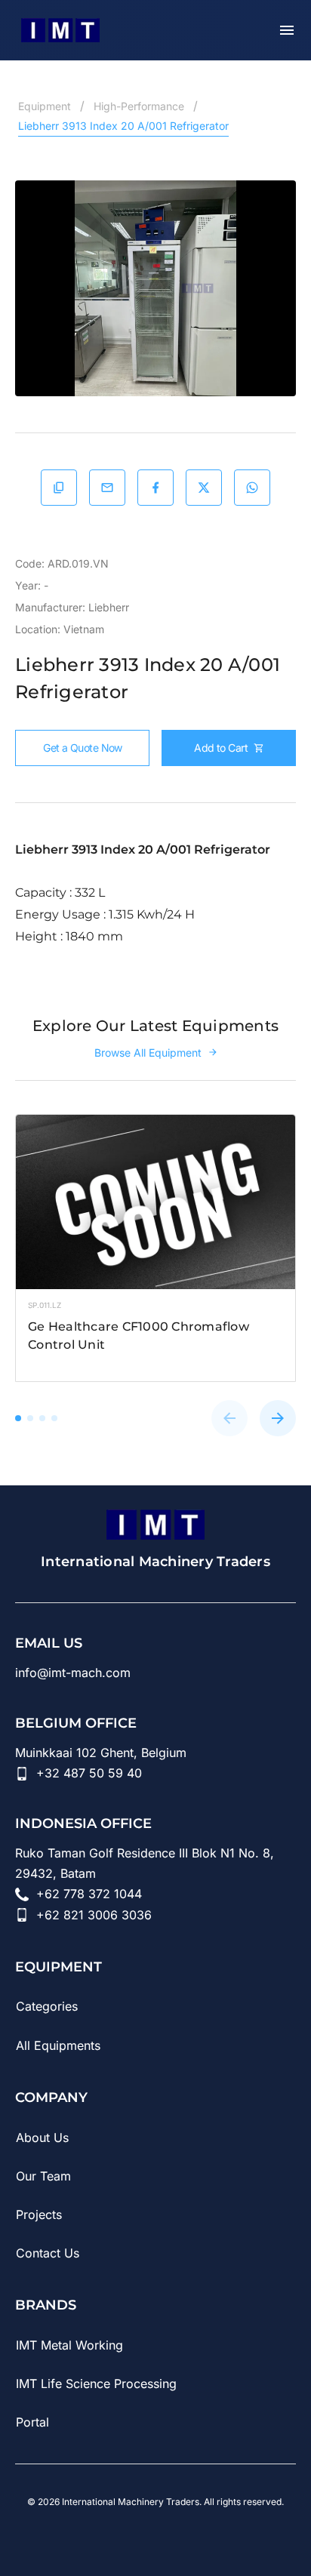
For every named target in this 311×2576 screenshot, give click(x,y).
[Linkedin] (71, 2537)
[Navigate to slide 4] (54, 1418)
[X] (240, 2537)
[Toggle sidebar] (287, 30)
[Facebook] (198, 2537)
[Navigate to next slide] (278, 1418)
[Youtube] (113, 2537)
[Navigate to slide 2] (30, 1418)
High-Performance (139, 106)
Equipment (45, 106)
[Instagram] (155, 2537)
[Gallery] (155, 288)
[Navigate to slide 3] (42, 1418)
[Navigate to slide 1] (18, 1418)
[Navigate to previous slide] (229, 1418)
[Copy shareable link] (59, 488)
